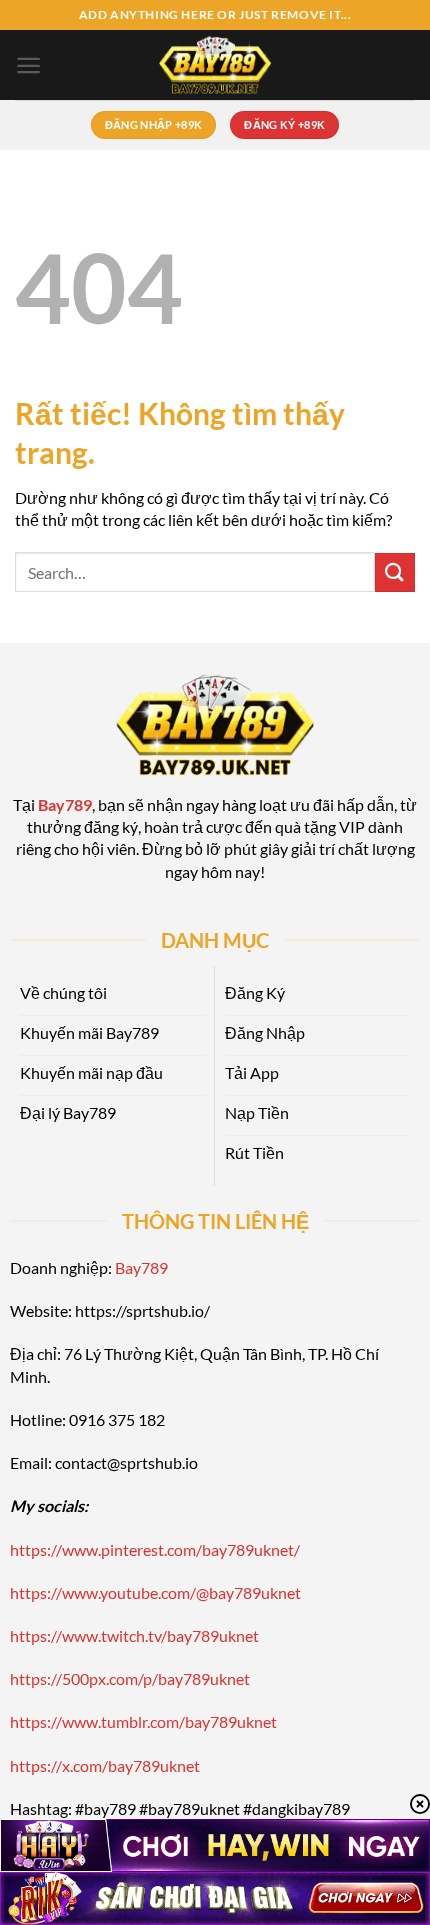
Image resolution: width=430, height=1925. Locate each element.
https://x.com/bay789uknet (105, 1765)
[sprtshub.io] (215, 65)
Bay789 (141, 1267)
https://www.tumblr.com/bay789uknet (143, 1721)
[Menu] (28, 65)
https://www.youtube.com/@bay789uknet (155, 1592)
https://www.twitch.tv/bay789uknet (134, 1635)
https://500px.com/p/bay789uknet (130, 1678)
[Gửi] (395, 572)
